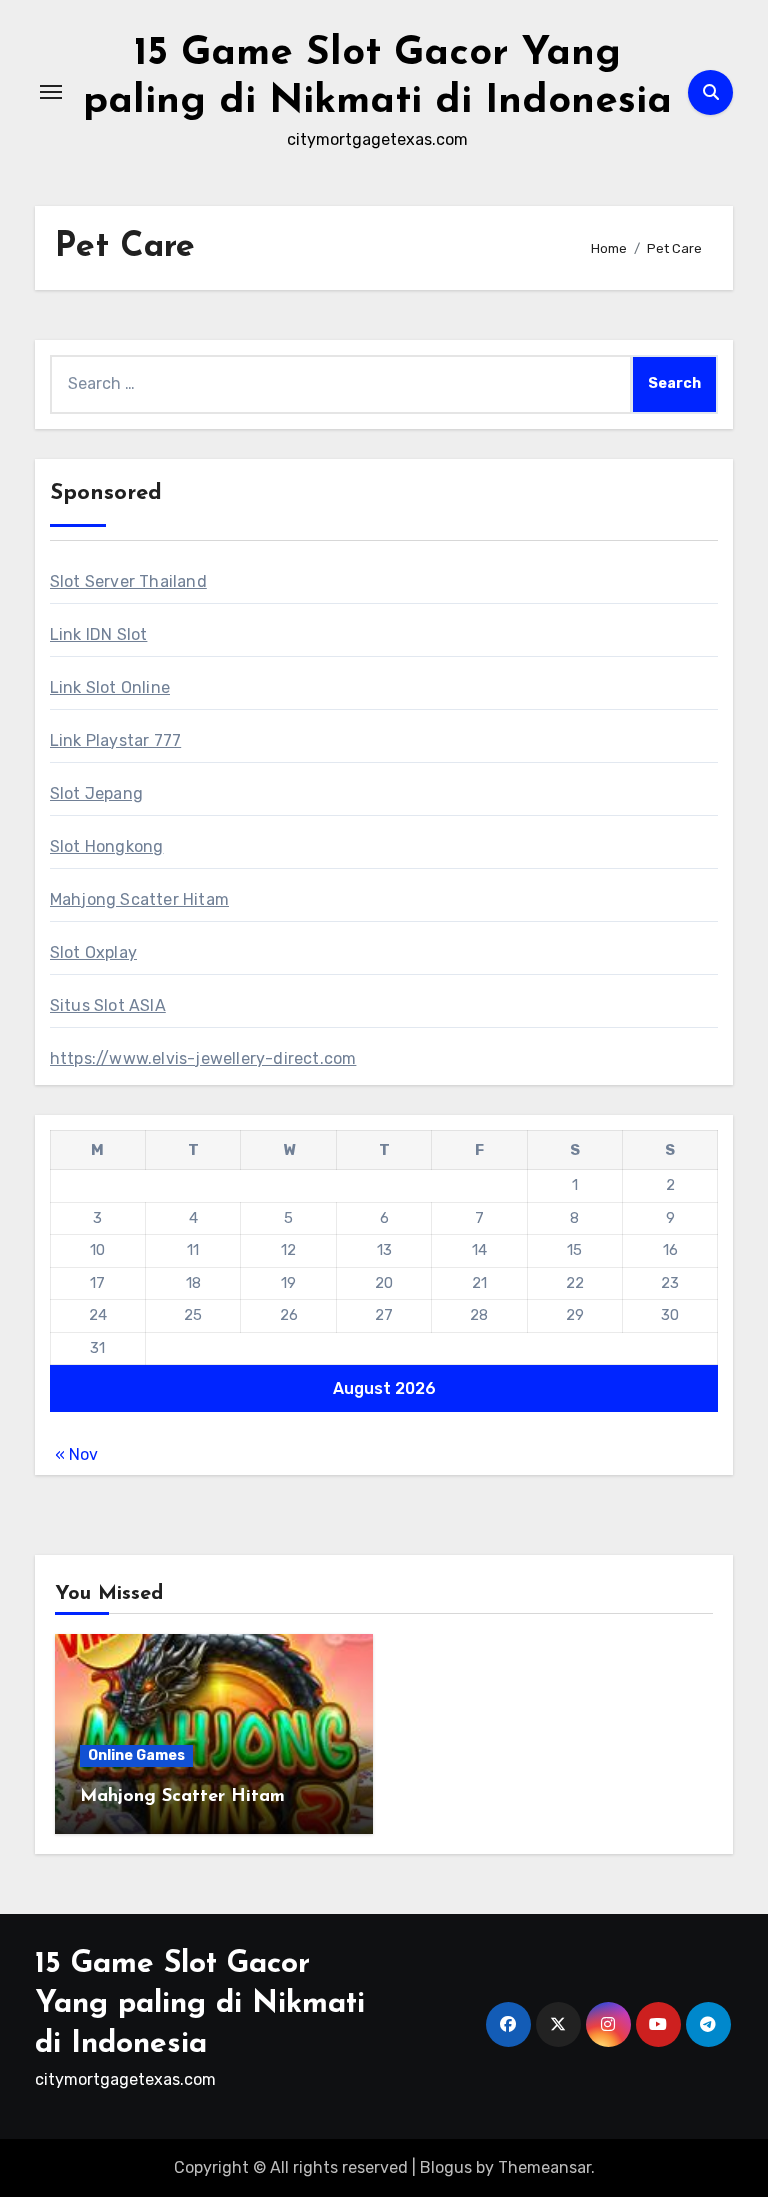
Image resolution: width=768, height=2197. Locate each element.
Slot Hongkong (107, 846)
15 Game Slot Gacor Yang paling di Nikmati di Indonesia (200, 2004)
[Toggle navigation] (51, 92)
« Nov (76, 1454)
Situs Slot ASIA (108, 1005)
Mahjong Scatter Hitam (139, 899)
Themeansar (544, 2167)
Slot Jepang (96, 793)
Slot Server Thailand (128, 581)
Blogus (446, 2167)
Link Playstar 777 (115, 740)
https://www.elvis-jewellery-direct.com (203, 1058)
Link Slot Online (110, 687)
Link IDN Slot (99, 634)
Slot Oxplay (93, 952)
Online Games (136, 1755)
